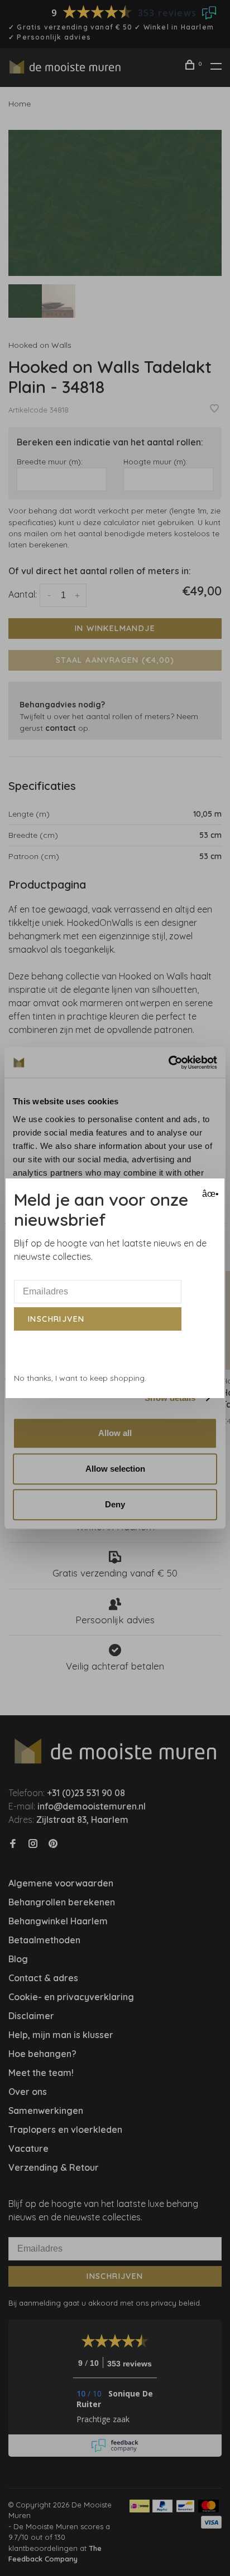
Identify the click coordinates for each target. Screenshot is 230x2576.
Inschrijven (56, 1319)
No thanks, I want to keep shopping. (80, 1378)
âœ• (209, 1194)
